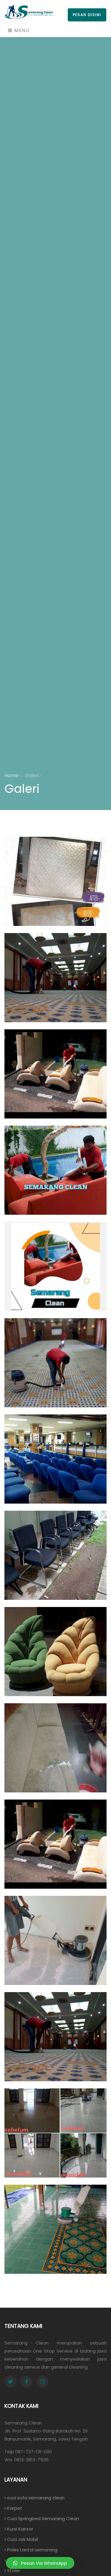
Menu (21, 30)
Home (12, 775)
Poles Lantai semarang (32, 2550)
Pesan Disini (87, 15)
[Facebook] (26, 2382)
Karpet (14, 2508)
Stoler (13, 2571)
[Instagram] (42, 2382)
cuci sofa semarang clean (35, 2498)
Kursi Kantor (20, 2529)
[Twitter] (10, 2382)
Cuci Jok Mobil (22, 2539)
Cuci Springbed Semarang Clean (42, 2519)
